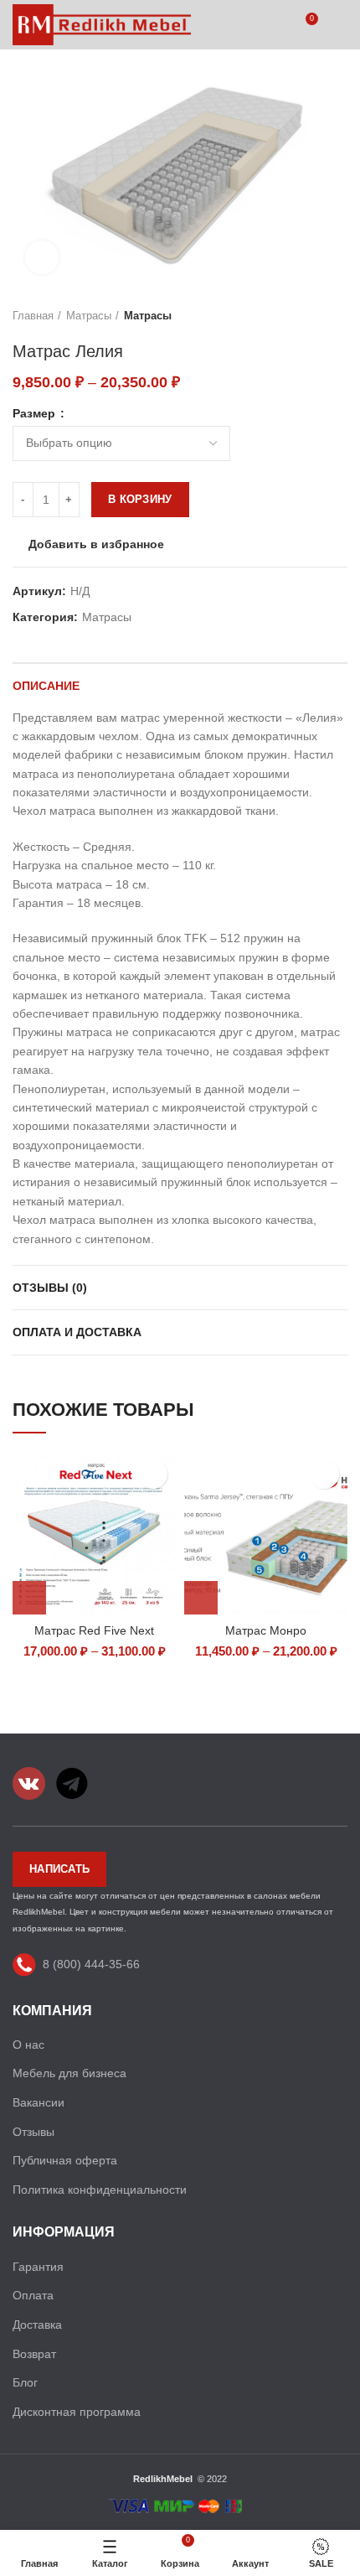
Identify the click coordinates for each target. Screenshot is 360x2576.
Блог (25, 2382)
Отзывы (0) (50, 1288)
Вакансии (39, 2102)
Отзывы (33, 2132)
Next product (339, 316)
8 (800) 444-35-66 (91, 1963)
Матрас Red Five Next (94, 1630)
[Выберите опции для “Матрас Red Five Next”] (29, 1598)
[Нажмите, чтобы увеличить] (42, 257)
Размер (36, 413)
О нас (28, 2045)
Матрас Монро (266, 1630)
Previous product (306, 316)
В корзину (140, 499)
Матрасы (89, 316)
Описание (46, 686)
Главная (33, 316)
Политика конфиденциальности (100, 2190)
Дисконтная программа (77, 2412)
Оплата (33, 2295)
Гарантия (38, 2267)
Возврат (34, 2354)
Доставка (37, 2325)
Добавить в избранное (96, 544)
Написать (59, 1869)
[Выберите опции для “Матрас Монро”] (201, 1598)
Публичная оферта (65, 2160)
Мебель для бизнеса (69, 2073)
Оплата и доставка (77, 1332)
